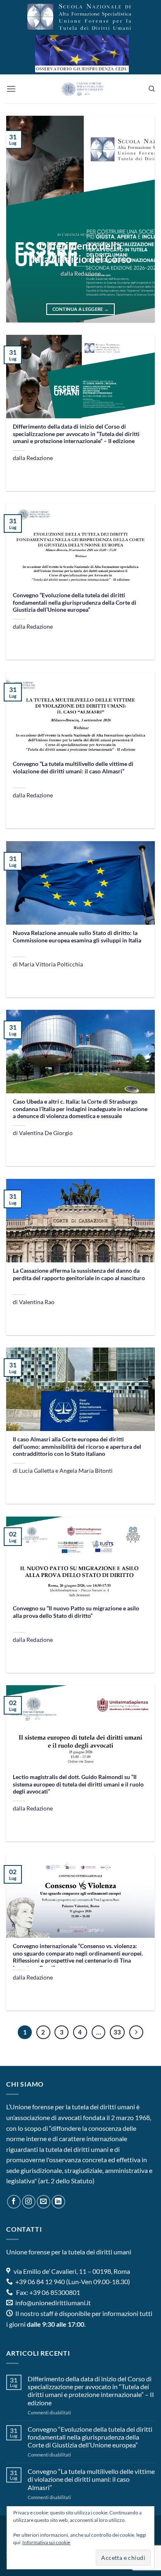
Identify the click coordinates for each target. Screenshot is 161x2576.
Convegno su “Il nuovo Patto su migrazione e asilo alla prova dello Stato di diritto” (76, 1612)
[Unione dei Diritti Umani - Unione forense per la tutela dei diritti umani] (82, 89)
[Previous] (19, 219)
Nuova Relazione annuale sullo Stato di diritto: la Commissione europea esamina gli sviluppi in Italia (77, 937)
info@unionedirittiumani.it (53, 2303)
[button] (11, 89)
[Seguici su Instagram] (29, 2202)
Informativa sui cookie (46, 2542)
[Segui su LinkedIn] (58, 2202)
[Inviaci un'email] (44, 2202)
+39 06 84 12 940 (39, 2281)
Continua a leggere (81, 309)
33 (117, 2032)
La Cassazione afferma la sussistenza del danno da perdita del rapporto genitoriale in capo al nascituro (79, 1274)
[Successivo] (136, 2032)
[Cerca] (152, 89)
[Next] (142, 219)
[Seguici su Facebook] (14, 2202)
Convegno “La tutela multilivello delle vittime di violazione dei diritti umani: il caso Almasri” (73, 768)
